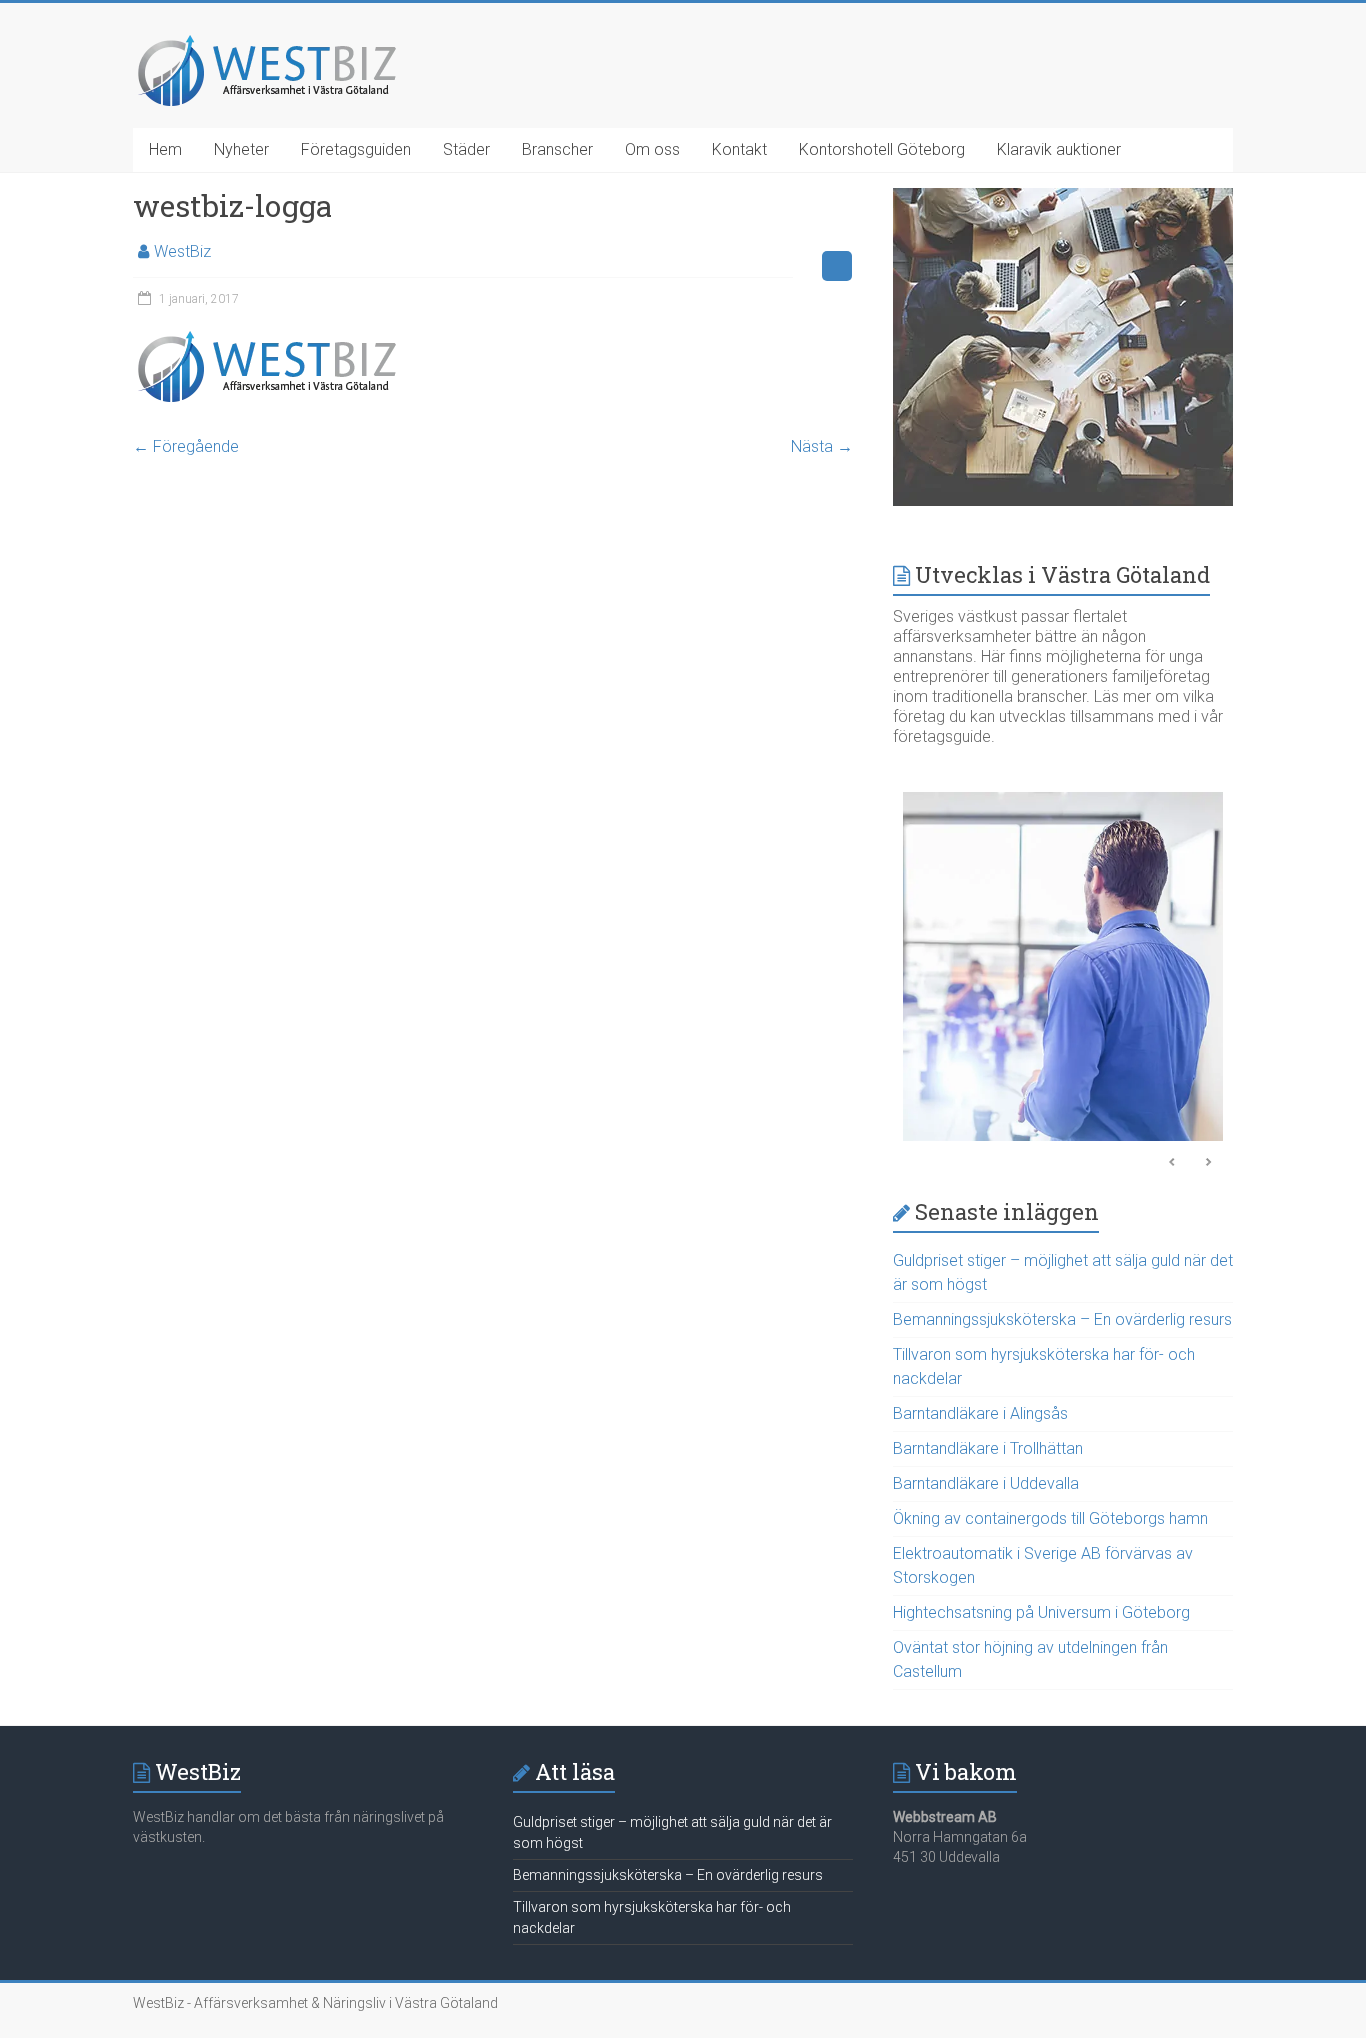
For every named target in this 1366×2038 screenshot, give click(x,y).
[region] (1063, 971)
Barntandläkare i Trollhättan (988, 1448)
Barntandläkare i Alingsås (980, 1413)
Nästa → (822, 446)
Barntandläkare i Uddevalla (986, 1483)
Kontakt (739, 149)
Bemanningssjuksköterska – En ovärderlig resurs (1062, 1319)
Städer (466, 149)
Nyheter (241, 149)
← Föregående (186, 446)
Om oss (652, 149)
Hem (165, 149)
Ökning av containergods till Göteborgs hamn (1050, 1518)
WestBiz (182, 251)
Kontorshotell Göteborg (882, 149)
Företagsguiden (356, 149)
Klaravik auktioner (1059, 149)
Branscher (557, 149)
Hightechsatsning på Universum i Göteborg (1041, 1612)
